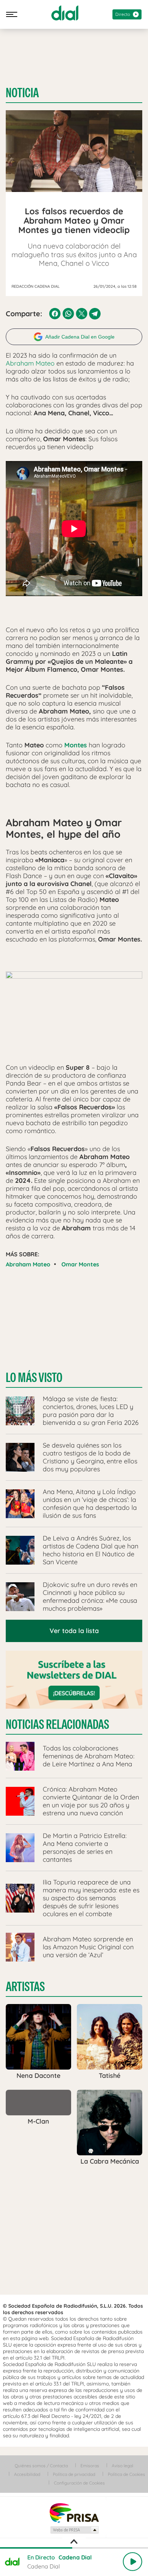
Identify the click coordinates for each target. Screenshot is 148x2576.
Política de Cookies (126, 2474)
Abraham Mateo (30, 363)
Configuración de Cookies (79, 2483)
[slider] (74, 2548)
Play (133, 2562)
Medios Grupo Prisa (74, 2530)
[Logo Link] (65, 13)
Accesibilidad (27, 2474)
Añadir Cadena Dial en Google (80, 337)
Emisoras (90, 2466)
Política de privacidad (74, 2474)
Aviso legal (122, 2466)
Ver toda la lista (74, 1631)
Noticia (22, 93)
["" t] (74, 1012)
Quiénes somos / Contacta (41, 2466)
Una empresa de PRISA (74, 2512)
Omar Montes (80, 1264)
